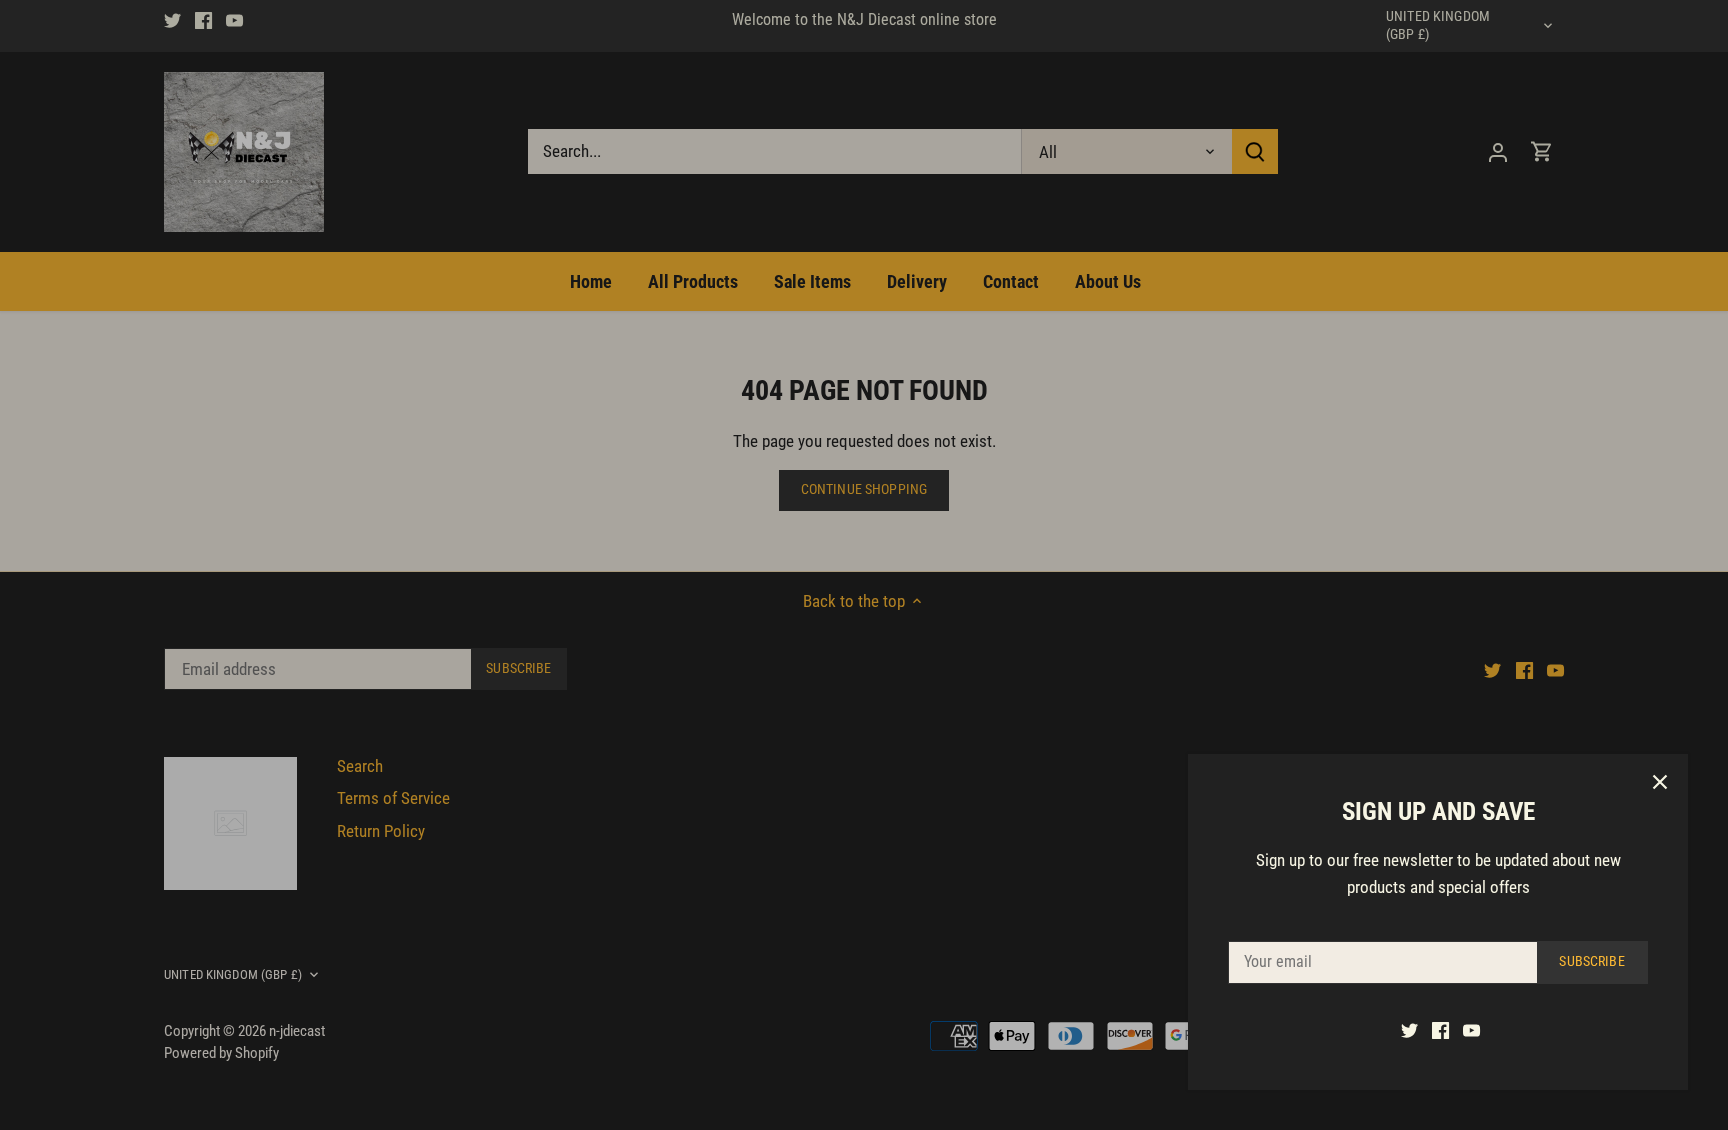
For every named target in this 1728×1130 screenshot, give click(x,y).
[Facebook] (1440, 1030)
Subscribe (1591, 961)
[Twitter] (1409, 1030)
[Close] (1660, 782)
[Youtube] (1471, 1030)
